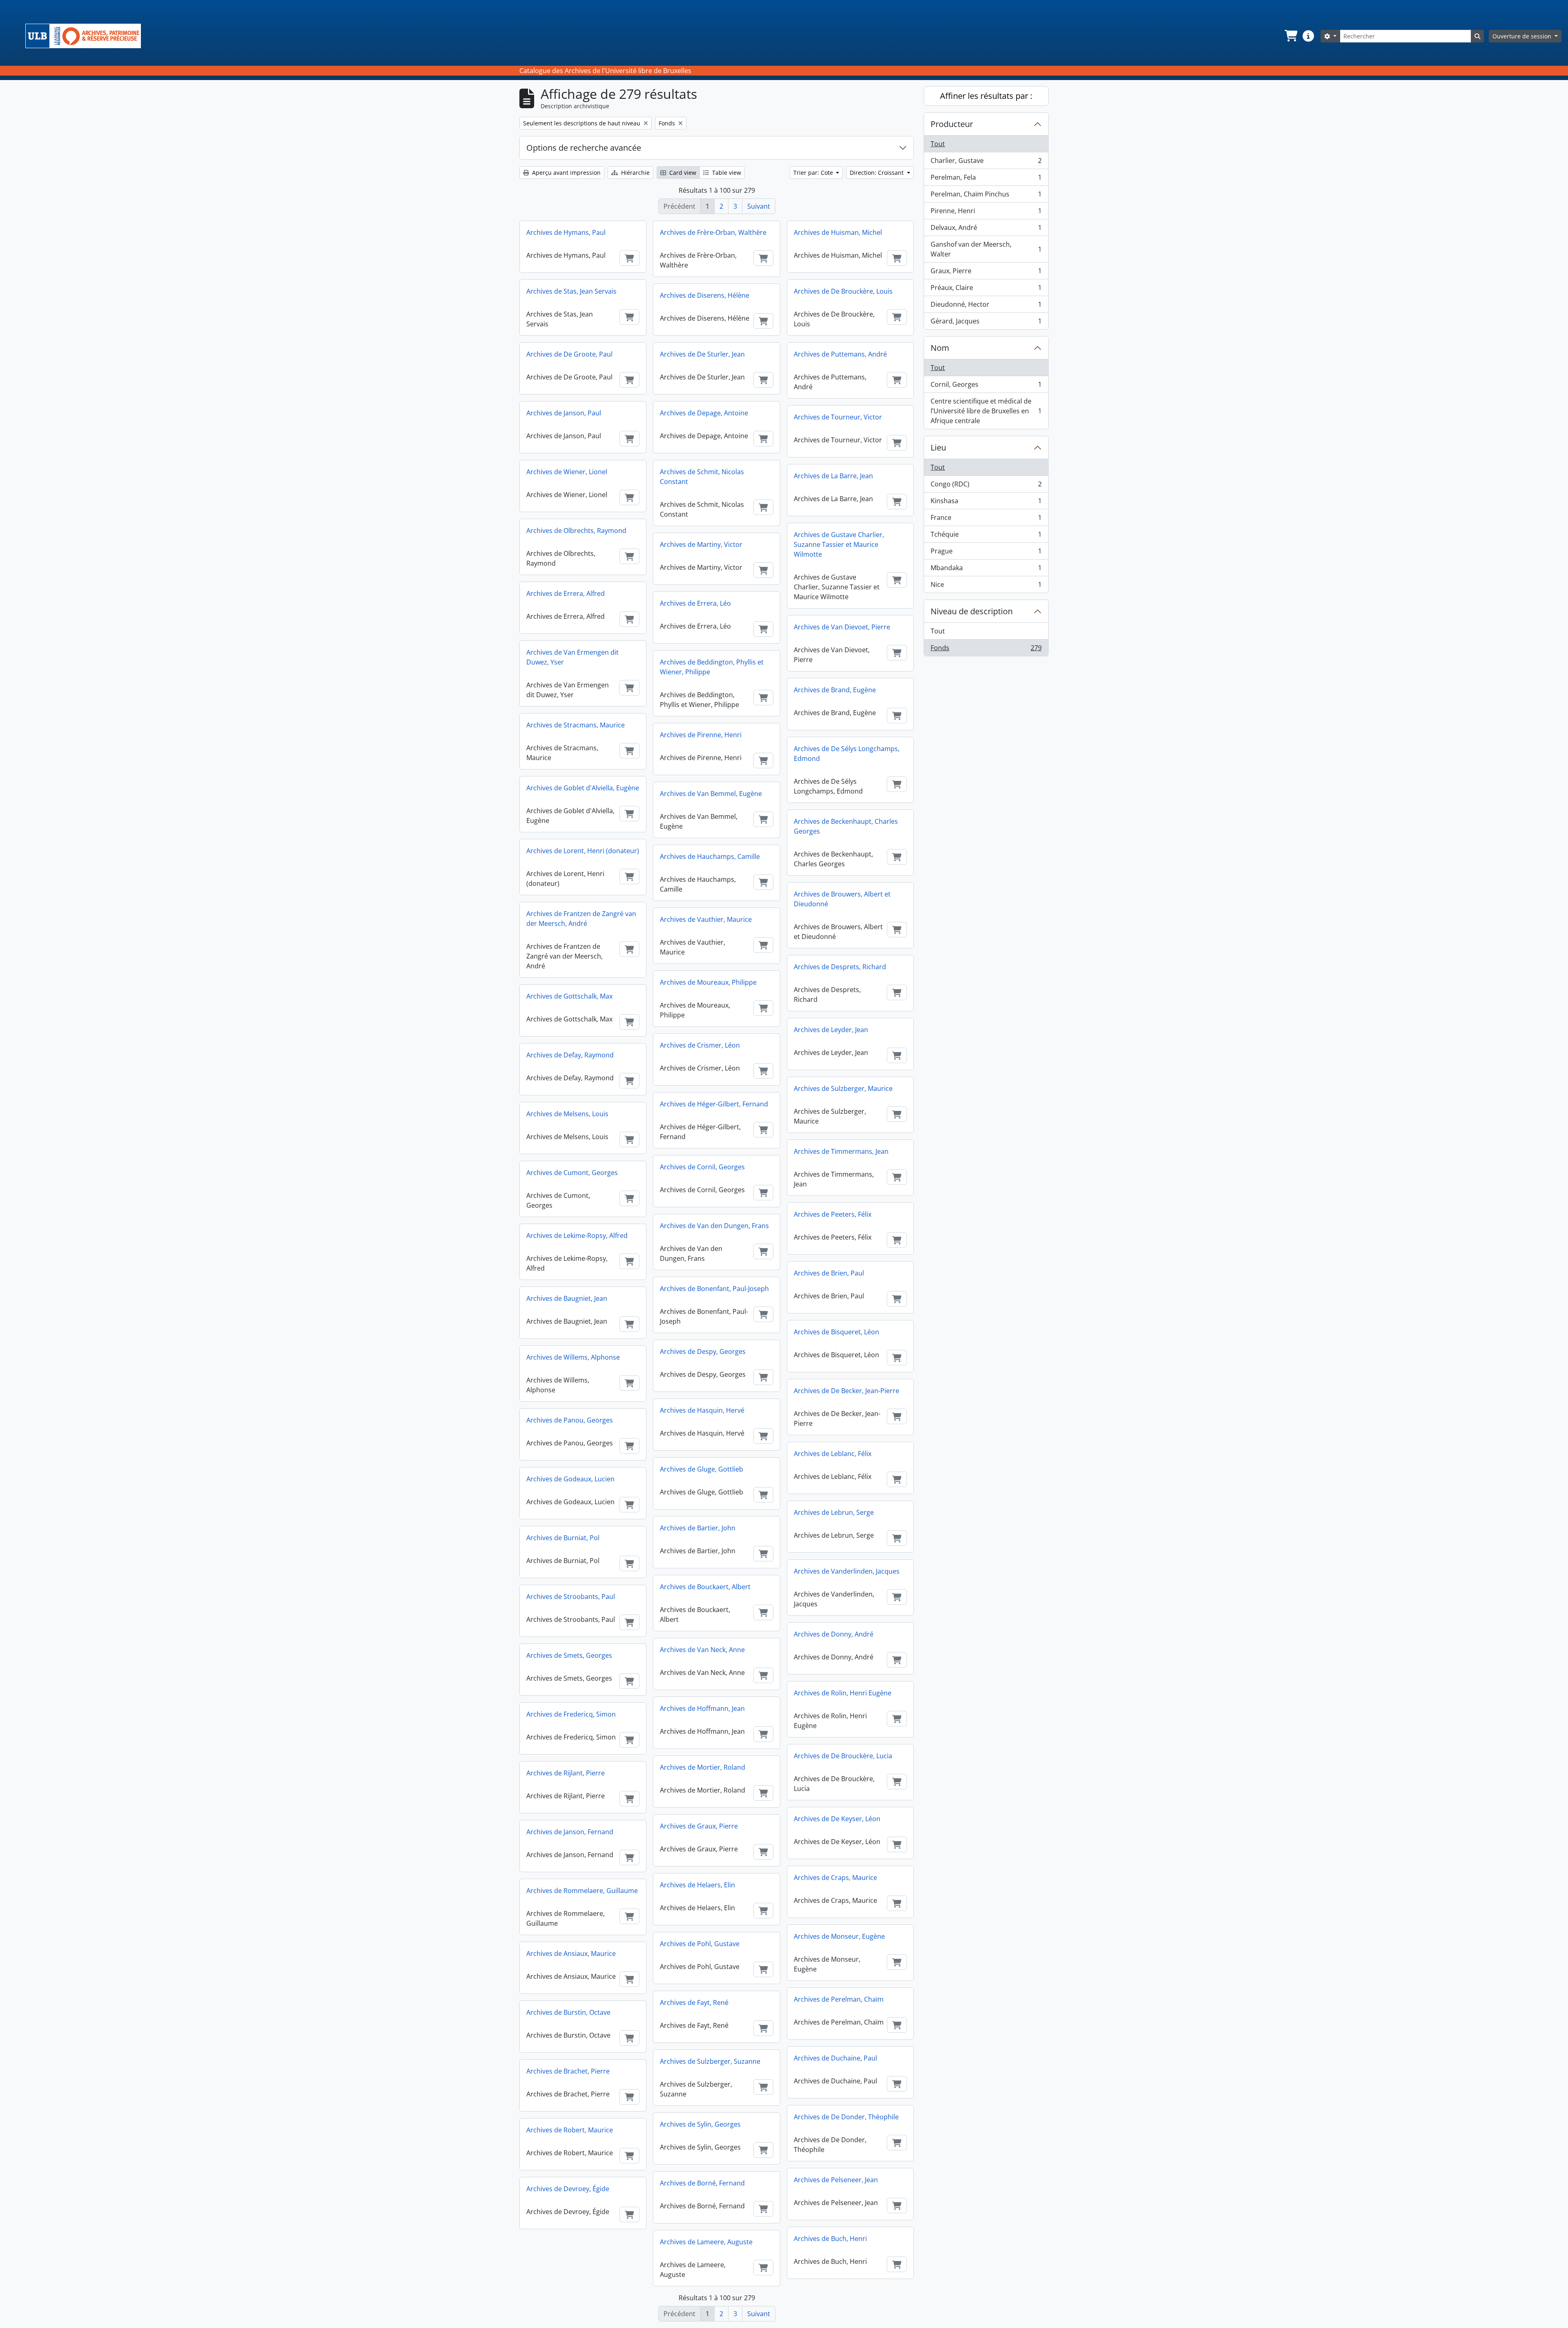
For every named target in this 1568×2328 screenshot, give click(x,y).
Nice (986, 586)
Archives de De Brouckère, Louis (843, 291)
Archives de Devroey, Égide (568, 2189)
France (986, 520)
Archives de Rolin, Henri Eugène (843, 1693)
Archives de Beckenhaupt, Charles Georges (846, 826)
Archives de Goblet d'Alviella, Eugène (583, 788)
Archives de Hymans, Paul (566, 232)
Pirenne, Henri (986, 213)
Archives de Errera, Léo (695, 603)
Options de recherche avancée (584, 148)
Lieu (938, 447)
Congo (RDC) (986, 486)
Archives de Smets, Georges (569, 1655)
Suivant (759, 206)
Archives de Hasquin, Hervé (702, 1410)
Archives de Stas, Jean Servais (571, 291)
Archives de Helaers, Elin (697, 1885)
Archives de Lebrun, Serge (834, 1512)
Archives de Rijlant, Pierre (566, 1773)
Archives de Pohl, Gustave (700, 1944)
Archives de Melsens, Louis (567, 1114)
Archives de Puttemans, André (840, 354)
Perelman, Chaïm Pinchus (986, 196)
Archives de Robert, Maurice (570, 2130)
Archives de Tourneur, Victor (838, 417)
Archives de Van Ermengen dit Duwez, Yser (572, 657)
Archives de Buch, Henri (830, 2239)
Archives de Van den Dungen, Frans (714, 1226)
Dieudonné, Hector (986, 306)
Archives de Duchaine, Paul (835, 2058)
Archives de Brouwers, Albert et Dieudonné (842, 899)
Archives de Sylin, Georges (700, 2124)
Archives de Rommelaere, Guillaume (582, 1891)
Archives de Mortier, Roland (703, 1767)
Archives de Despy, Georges (703, 1351)
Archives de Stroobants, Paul (571, 1597)
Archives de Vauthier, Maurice (706, 919)
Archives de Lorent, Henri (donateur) (583, 851)
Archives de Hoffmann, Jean (702, 1708)
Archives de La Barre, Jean (833, 476)
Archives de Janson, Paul (564, 413)
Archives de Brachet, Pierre (568, 2071)
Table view (726, 173)
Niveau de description (972, 611)
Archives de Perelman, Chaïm (839, 1999)
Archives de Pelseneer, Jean (836, 2180)
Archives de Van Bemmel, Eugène (711, 794)
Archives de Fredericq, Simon (571, 1714)
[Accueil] (86, 36)
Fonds (986, 650)
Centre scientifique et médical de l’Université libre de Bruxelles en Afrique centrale (986, 411)
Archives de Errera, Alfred (566, 593)
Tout (938, 144)
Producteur (952, 124)
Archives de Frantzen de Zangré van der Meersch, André (581, 919)
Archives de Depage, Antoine (704, 413)
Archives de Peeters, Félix (833, 1214)
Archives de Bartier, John (698, 1528)
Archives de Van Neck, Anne (702, 1650)
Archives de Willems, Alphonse (573, 1357)
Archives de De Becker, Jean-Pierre (846, 1391)
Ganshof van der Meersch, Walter (986, 249)
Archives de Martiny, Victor (701, 544)
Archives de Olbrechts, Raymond (576, 531)
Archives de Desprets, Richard (840, 967)
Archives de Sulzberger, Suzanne (710, 2061)
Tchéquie (986, 536)
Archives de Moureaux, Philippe (708, 982)
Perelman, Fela (986, 179)
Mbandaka (986, 570)
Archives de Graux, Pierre (699, 1826)
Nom (940, 348)
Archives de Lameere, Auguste (706, 2242)
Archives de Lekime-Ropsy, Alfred (577, 1235)
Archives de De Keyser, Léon (837, 1819)
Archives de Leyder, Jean (831, 1030)
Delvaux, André (986, 230)
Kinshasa (986, 503)
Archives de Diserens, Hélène (705, 295)
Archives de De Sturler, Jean (702, 354)
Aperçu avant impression (566, 173)
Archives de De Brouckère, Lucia (843, 1756)
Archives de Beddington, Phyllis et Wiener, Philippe (712, 667)
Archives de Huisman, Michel (838, 232)
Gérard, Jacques (986, 323)
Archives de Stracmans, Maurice (576, 725)
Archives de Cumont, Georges (572, 1173)
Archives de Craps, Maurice (835, 1878)
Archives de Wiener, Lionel (567, 472)
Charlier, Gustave (986, 163)
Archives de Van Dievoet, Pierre (842, 627)
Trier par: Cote (814, 173)
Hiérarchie (635, 173)
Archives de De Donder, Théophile (846, 2117)
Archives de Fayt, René (694, 2002)
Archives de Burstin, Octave (568, 2012)
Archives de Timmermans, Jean (841, 1151)
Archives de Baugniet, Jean (567, 1298)
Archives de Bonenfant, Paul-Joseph (714, 1289)
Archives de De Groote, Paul (569, 354)
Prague (986, 553)
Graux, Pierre (986, 273)
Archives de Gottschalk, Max (569, 996)
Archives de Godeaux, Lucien (570, 1479)
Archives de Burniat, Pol (563, 1538)
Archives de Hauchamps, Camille (710, 856)
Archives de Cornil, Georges (702, 1167)
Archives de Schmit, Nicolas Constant (702, 477)
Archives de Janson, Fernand (570, 1832)
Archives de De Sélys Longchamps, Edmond (847, 754)
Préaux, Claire (986, 290)
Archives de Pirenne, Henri (701, 735)
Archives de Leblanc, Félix (833, 1454)
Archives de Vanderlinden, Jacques (847, 1571)
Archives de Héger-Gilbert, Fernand (714, 1104)
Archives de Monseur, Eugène (839, 1936)
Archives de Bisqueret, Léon (836, 1332)
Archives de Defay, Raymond (570, 1055)
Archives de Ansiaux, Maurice (571, 1953)
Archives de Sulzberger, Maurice (843, 1088)
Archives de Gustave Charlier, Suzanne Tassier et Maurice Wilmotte (839, 544)
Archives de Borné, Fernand (702, 2183)
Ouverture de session (1523, 36)
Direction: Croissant (878, 173)
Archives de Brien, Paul (829, 1273)
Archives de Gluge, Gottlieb (702, 1469)
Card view (682, 173)
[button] (1290, 36)
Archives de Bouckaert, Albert (705, 1587)
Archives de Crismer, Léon (700, 1045)
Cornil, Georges (986, 386)
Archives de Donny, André (834, 1634)
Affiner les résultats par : (986, 96)
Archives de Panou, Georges (570, 1420)
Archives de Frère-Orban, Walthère (713, 232)
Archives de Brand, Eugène (835, 690)
